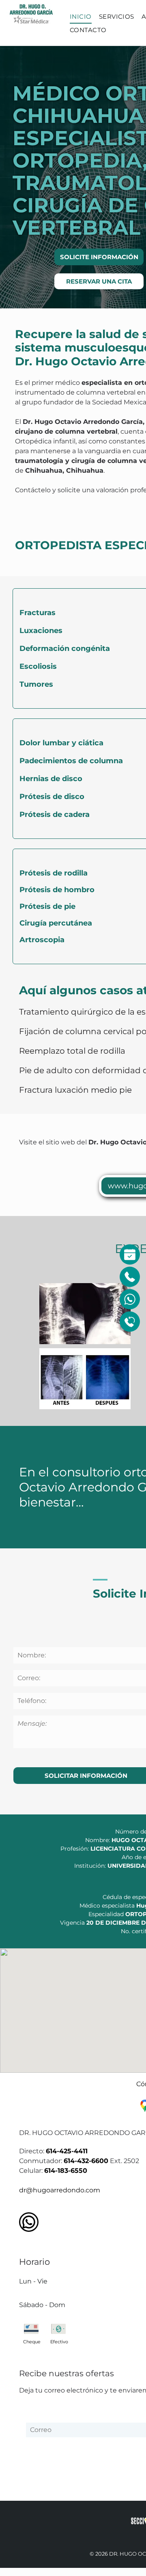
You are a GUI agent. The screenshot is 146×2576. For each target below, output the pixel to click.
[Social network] (29, 2223)
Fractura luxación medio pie (75, 1090)
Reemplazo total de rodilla (72, 1051)
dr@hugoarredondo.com (60, 2190)
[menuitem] (81, 17)
